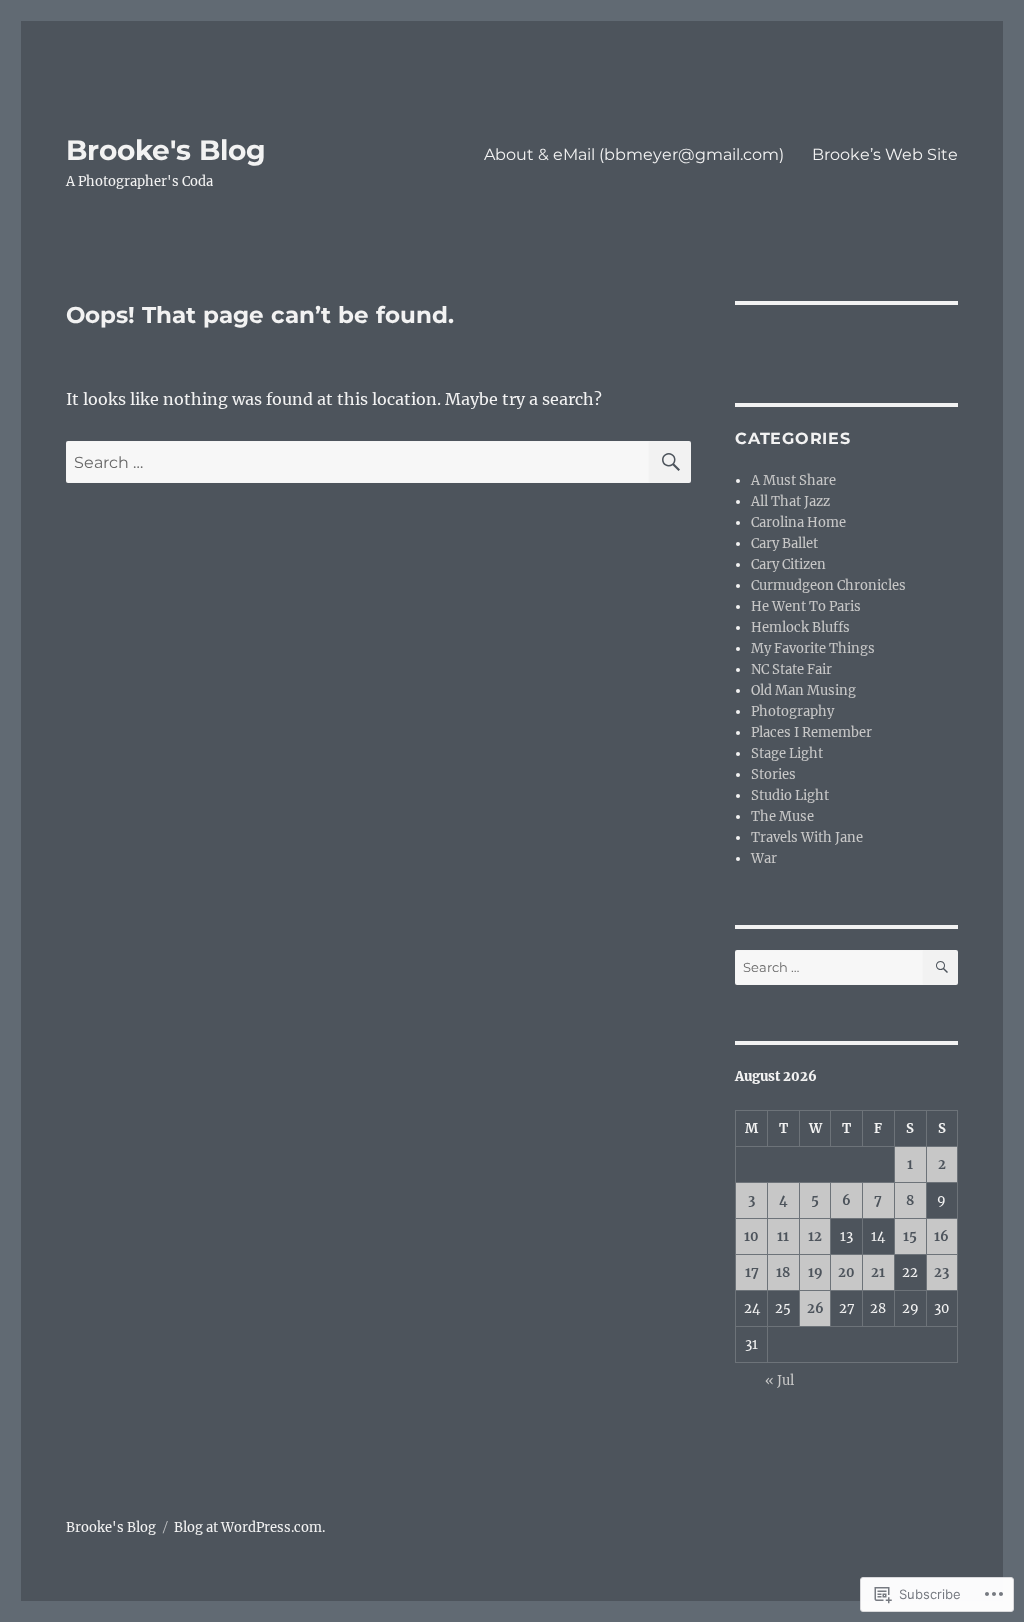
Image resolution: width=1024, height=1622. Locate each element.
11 (783, 1236)
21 (878, 1272)
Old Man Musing (803, 690)
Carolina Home (798, 522)
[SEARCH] (670, 462)
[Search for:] (357, 462)
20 (846, 1272)
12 (815, 1236)
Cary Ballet (784, 543)
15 (910, 1236)
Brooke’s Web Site (885, 154)
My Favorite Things (813, 648)
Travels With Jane (807, 837)
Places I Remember (811, 732)
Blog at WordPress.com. (249, 1527)
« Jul (779, 1380)
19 (815, 1272)
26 (815, 1308)
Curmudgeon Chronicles (828, 585)
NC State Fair (791, 669)
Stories (773, 774)
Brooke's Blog (166, 150)
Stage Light (787, 753)
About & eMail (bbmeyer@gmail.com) (634, 154)
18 (783, 1272)
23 (941, 1272)
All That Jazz (790, 501)
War (764, 858)
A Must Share (793, 480)
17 (752, 1272)
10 (751, 1236)
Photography (792, 711)
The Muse (782, 816)
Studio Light (790, 795)
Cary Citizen (788, 564)
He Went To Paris (806, 606)
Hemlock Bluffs (800, 627)
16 (941, 1236)
